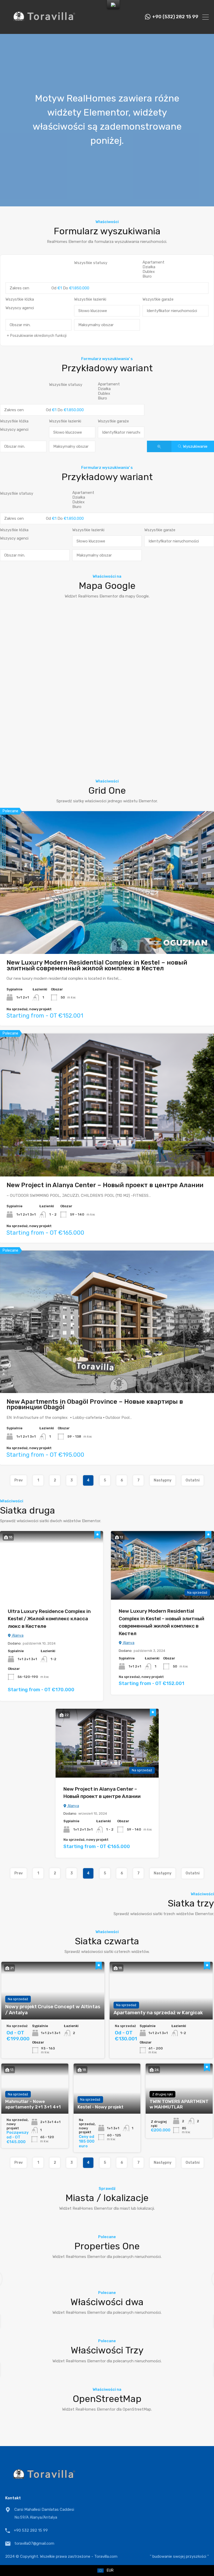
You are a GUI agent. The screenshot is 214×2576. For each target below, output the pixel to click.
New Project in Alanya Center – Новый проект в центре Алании (105, 1185)
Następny (163, 1480)
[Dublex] (176, 272)
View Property (107, 925)
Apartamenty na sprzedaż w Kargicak (158, 2013)
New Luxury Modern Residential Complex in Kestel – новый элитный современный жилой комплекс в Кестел (97, 965)
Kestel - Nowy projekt (100, 2107)
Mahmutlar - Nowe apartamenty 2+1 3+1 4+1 (33, 2104)
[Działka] (176, 267)
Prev (19, 1480)
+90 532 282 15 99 (31, 2530)
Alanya (17, 1636)
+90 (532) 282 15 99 (175, 17)
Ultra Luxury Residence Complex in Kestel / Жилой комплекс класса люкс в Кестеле (49, 1619)
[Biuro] (176, 276)
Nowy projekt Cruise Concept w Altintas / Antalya (53, 2010)
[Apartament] (176, 262)
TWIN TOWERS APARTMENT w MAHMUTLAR (179, 2104)
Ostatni (193, 1480)
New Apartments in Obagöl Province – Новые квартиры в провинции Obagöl (95, 1404)
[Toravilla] (44, 28)
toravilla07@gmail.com (34, 2543)
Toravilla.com (106, 2556)
